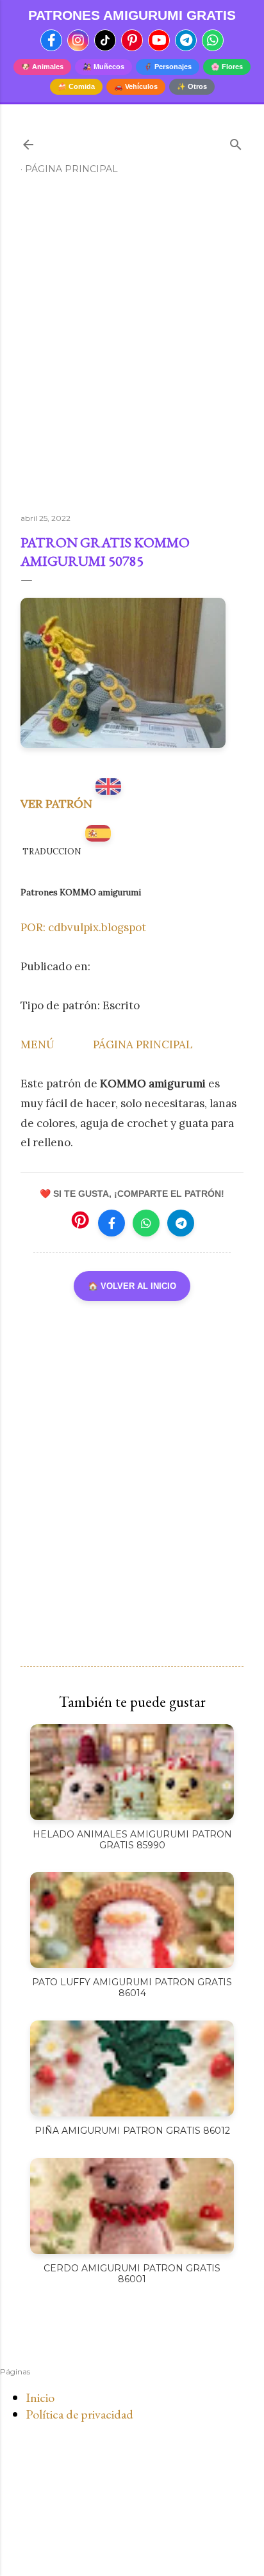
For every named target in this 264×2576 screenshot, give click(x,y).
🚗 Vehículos (136, 86)
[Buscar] (236, 142)
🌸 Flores (227, 67)
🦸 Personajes (168, 67)
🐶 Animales (42, 67)
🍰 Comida (76, 86)
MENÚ (37, 1044)
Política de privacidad (79, 2414)
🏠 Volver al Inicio (132, 1286)
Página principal (71, 169)
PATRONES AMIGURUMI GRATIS (132, 15)
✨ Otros (192, 86)
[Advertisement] (132, 349)
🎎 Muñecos (103, 67)
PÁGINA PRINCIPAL (143, 1044)
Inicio (40, 2397)
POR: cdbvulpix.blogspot (83, 927)
